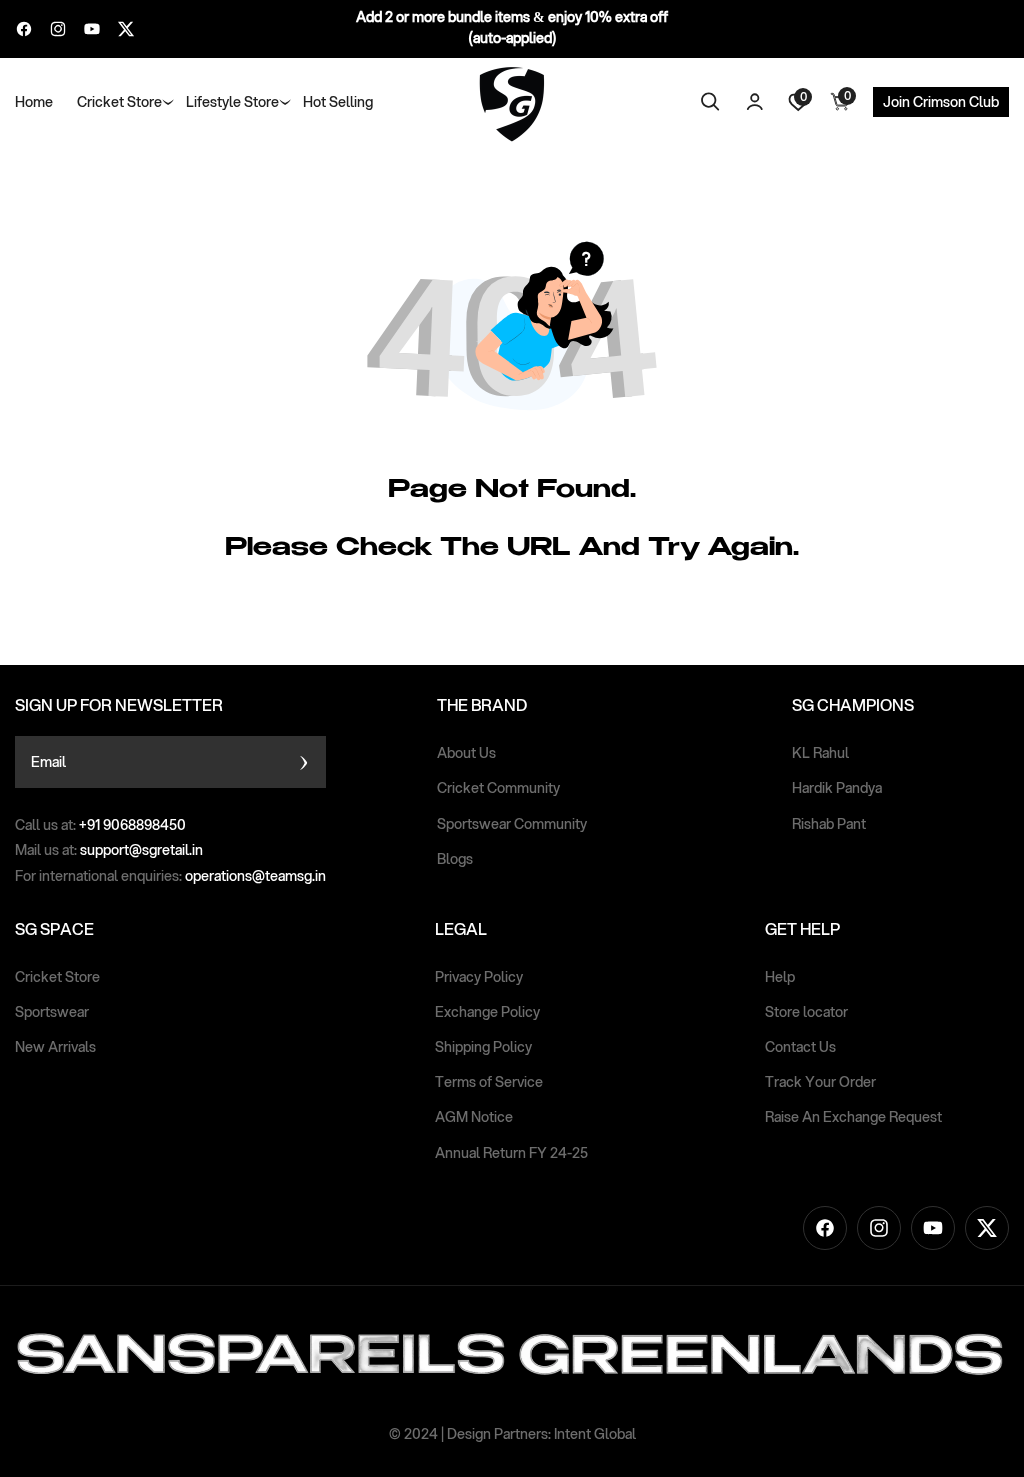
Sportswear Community (512, 824)
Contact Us (800, 1047)
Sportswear (52, 1012)
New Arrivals (55, 1047)
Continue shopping (438, 614)
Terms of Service (489, 1082)
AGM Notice (474, 1117)
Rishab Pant (829, 824)
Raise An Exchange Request (853, 1117)
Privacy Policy (479, 977)
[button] (119, 102)
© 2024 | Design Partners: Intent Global (512, 1434)
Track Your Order (820, 1082)
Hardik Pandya (837, 788)
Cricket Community (498, 788)
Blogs (455, 859)
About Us (466, 753)
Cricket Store (57, 977)
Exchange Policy (487, 1012)
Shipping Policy (483, 1047)
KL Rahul (820, 753)
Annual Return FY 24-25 (511, 1153)
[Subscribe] (303, 762)
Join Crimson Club (941, 102)
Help (780, 977)
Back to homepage (587, 614)
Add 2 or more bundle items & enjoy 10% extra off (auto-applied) (512, 27)
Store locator (806, 1012)
